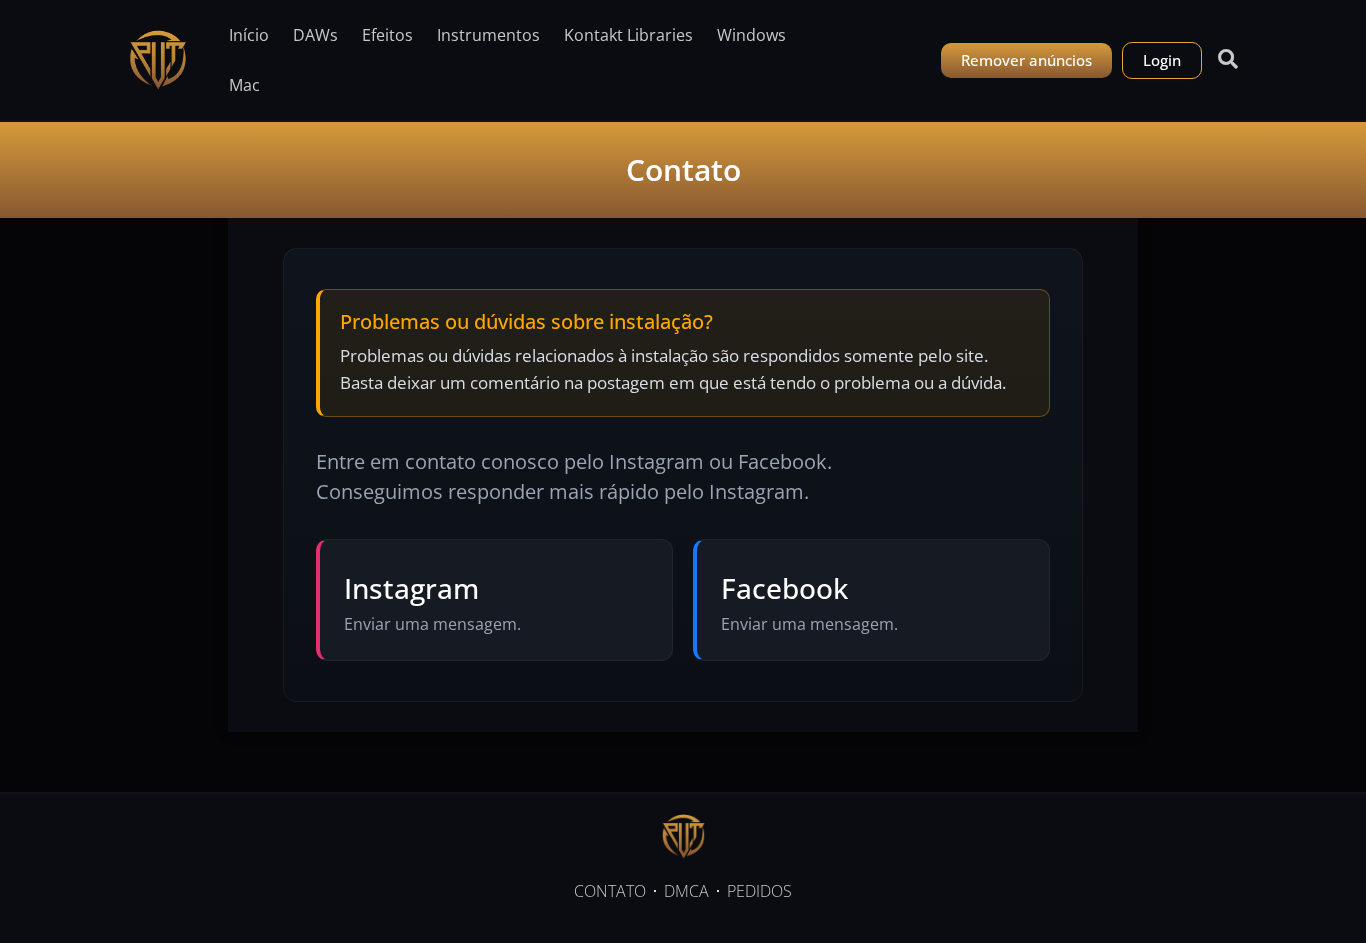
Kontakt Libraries (628, 35)
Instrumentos (488, 35)
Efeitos (387, 35)
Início (249, 35)
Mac (244, 85)
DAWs (315, 35)
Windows (751, 35)
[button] (1223, 59)
